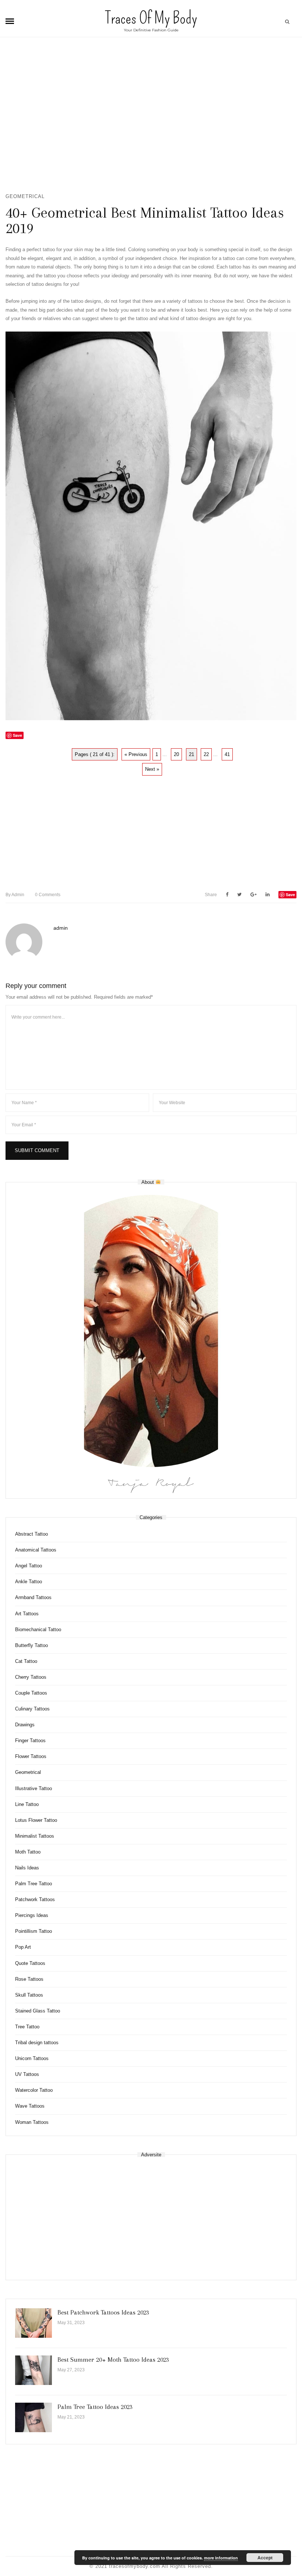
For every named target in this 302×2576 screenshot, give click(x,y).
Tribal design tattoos (37, 2043)
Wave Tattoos (30, 2106)
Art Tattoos (27, 1614)
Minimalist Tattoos (35, 1836)
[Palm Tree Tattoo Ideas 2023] (34, 2417)
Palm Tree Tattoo (34, 1884)
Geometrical (25, 196)
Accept (265, 2558)
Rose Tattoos (29, 1979)
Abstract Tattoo (31, 1534)
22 (206, 754)
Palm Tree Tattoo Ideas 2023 (95, 2407)
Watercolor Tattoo (34, 2090)
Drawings (25, 1725)
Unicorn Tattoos (32, 2058)
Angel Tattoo (29, 1566)
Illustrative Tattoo (34, 1788)
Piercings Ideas (32, 1915)
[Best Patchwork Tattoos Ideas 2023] (34, 2323)
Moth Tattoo (28, 1852)
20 (176, 754)
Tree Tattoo (27, 2027)
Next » (152, 769)
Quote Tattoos (30, 1963)
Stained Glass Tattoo (38, 2011)
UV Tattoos (27, 2074)
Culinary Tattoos (32, 1709)
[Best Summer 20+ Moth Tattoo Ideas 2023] (34, 2370)
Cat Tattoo (26, 1661)
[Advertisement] (151, 118)
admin (15, 895)
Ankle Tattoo (29, 1582)
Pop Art (23, 1947)
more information (221, 2558)
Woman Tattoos (32, 2122)
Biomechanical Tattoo (38, 1629)
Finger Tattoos (30, 1741)
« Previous (136, 754)
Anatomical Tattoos (36, 1550)
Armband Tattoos (33, 1597)
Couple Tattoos (31, 1693)
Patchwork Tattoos (35, 1899)
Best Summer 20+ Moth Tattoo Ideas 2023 (113, 2360)
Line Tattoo (27, 1804)
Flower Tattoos (31, 1756)
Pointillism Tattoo (34, 1931)
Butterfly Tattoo (31, 1645)
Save (290, 895)
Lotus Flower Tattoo (36, 1820)
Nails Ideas (27, 1868)
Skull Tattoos (29, 1995)
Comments (48, 895)
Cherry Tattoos (31, 1677)
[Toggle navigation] (10, 21)
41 (227, 754)
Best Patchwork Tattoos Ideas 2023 (103, 2312)
